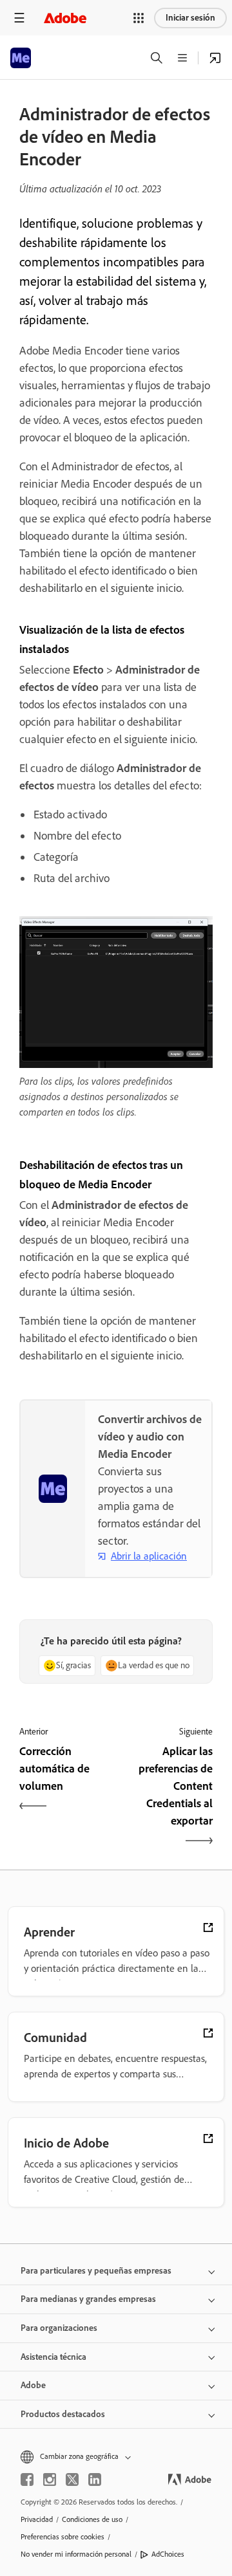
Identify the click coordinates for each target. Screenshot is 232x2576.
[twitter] (72, 2479)
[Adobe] (65, 18)
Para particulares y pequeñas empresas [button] (96, 2271)
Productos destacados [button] (63, 2414)
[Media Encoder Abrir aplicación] (215, 58)
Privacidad (37, 2519)
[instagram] (50, 2479)
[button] (139, 18)
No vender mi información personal (76, 2554)
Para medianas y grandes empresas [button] (88, 2299)
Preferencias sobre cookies (63, 2537)
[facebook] (27, 2479)
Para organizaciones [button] (59, 2328)
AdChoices (168, 2554)
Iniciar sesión (190, 18)
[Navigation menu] (19, 18)
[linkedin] (95, 2479)
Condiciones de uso (92, 2519)
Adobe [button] (33, 2385)
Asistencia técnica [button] (53, 2357)
